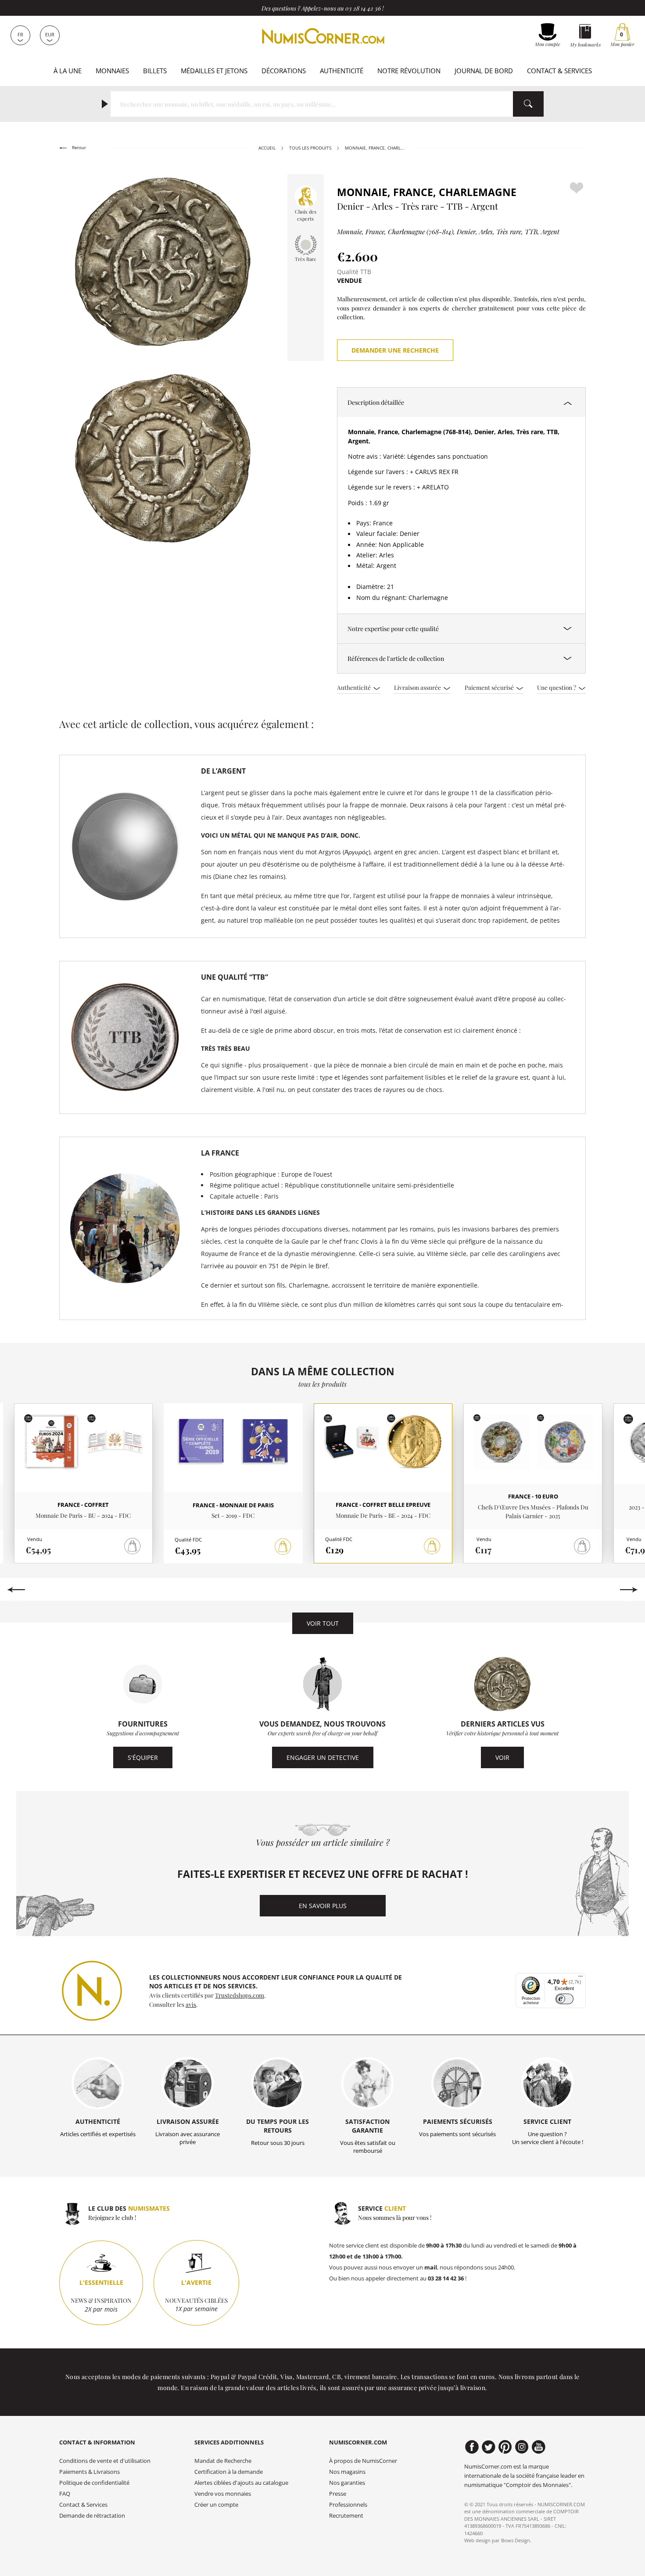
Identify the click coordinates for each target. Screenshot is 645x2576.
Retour (78, 148)
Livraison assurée (418, 687)
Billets (155, 71)
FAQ (65, 2494)
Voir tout (323, 1623)
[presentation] (16, 1590)
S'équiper (143, 1757)
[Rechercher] (528, 104)
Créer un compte (216, 2505)
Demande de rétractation (92, 2516)
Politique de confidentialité (94, 2483)
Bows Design (516, 2540)
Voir (502, 1757)
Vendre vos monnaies (223, 2494)
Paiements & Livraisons (90, 2472)
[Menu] (580, 1978)
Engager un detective (323, 1757)
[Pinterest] (505, 2447)
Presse (338, 2494)
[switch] (564, 1999)
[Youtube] (539, 2447)
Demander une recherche (395, 350)
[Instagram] (522, 2447)
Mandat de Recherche (223, 2461)
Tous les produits (310, 148)
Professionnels (348, 2505)
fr (20, 34)
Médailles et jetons (214, 71)
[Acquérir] (283, 1547)
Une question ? (557, 687)
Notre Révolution (409, 71)
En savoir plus (323, 1906)
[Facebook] (472, 2447)
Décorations (284, 71)
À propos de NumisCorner (363, 2461)
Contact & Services (559, 71)
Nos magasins (347, 2472)
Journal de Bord (484, 71)
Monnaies (112, 71)
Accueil (267, 148)
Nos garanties (347, 2483)
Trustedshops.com (240, 1995)
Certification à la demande (229, 2472)
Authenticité (342, 71)
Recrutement (346, 2516)
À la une (68, 71)
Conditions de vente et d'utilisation (105, 2461)
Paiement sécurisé (490, 687)
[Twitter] (489, 2447)
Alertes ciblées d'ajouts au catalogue (241, 2483)
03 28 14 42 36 (363, 8)
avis (191, 2004)
